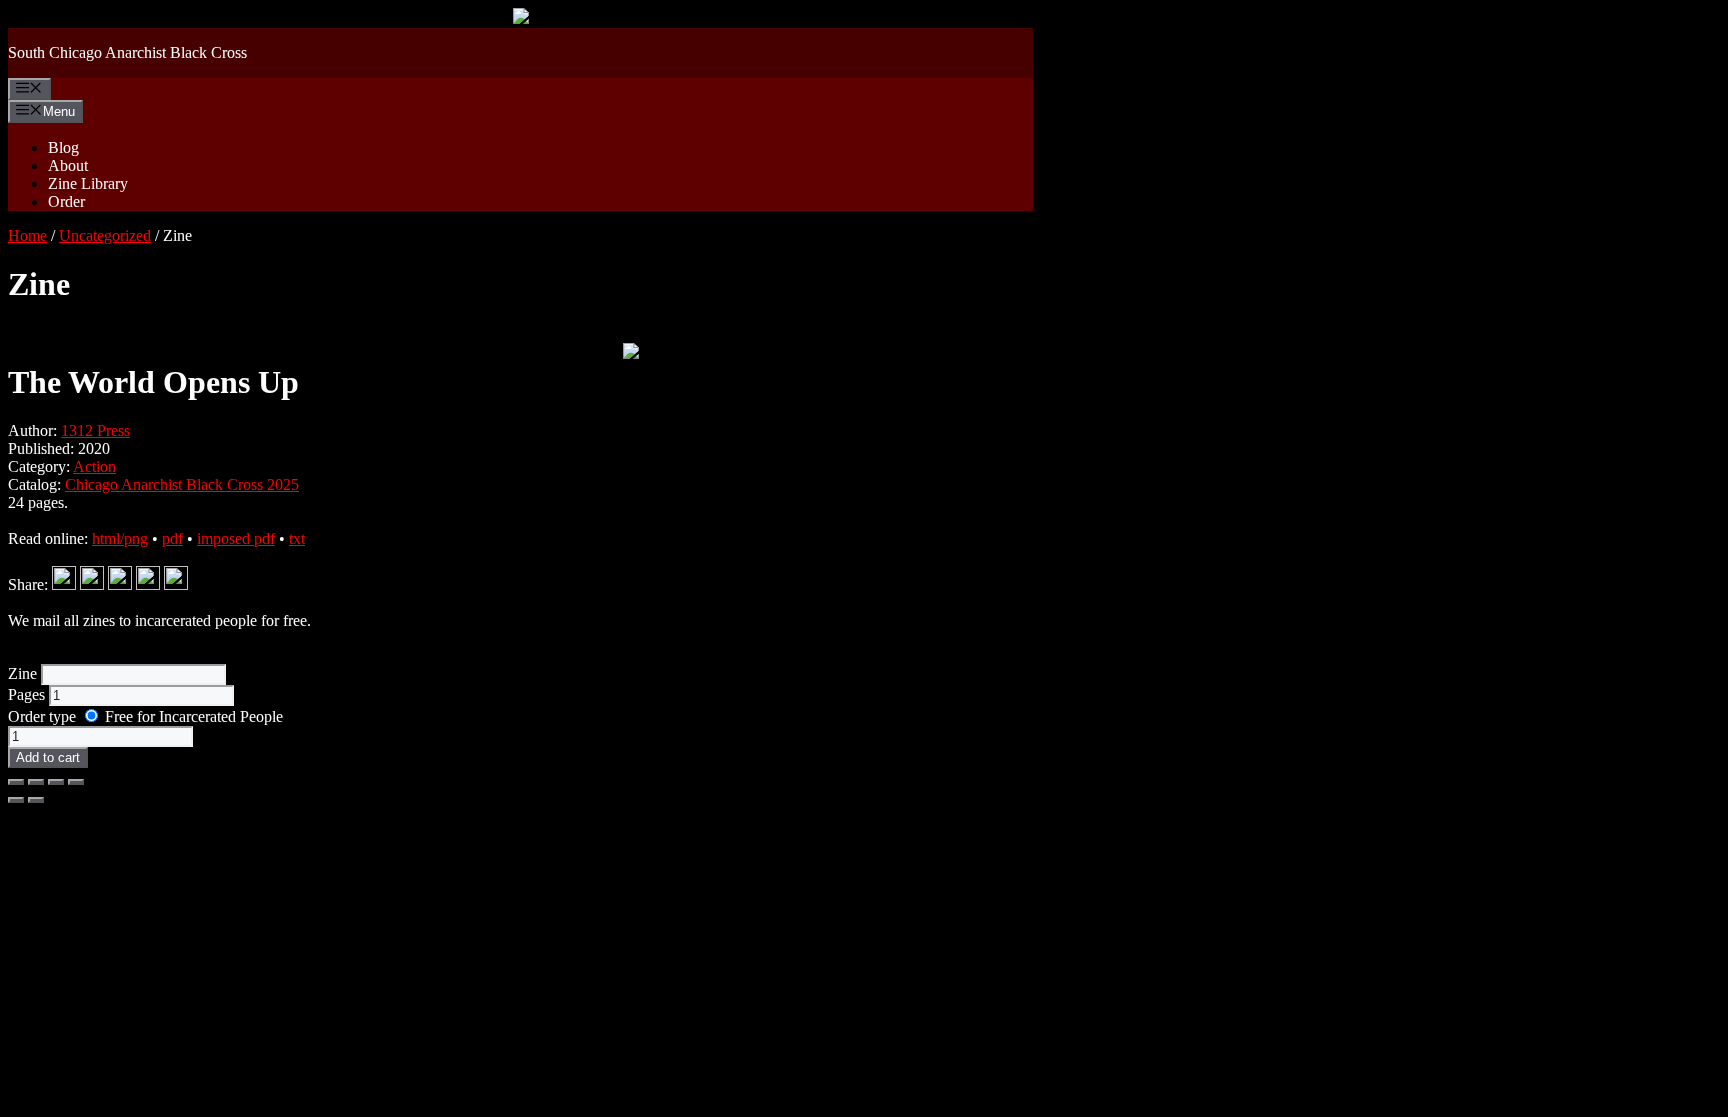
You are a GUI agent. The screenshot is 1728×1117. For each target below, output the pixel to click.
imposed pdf (236, 538)
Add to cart (48, 757)
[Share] (56, 782)
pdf (172, 538)
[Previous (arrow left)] (16, 800)
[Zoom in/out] (16, 782)
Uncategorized (105, 235)
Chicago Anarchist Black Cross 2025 (182, 484)
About (68, 165)
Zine (24, 673)
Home (27, 235)
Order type (44, 716)
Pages (28, 694)
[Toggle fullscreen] (36, 782)
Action (94, 466)
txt (297, 538)
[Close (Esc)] (76, 782)
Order (66, 201)
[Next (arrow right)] (36, 800)
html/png (120, 538)
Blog (63, 147)
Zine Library (88, 183)
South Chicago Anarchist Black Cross (127, 52)
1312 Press (95, 430)
